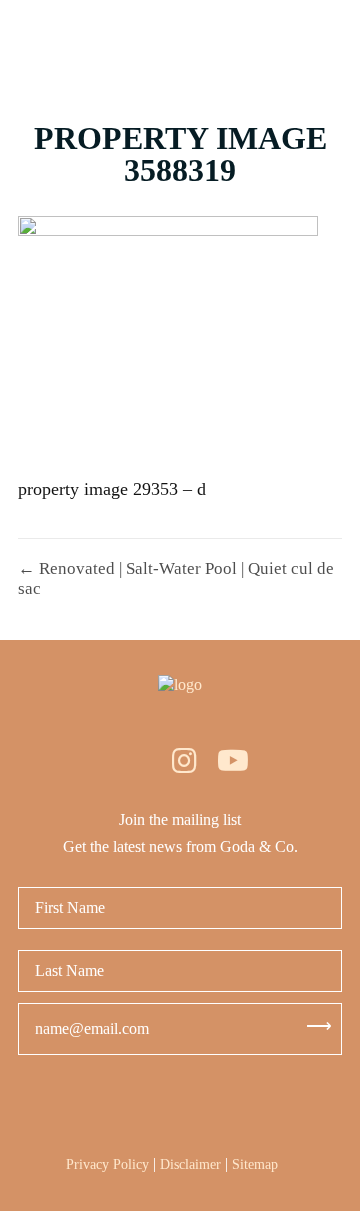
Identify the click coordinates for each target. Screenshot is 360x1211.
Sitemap (255, 1164)
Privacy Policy (107, 1164)
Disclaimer (190, 1164)
